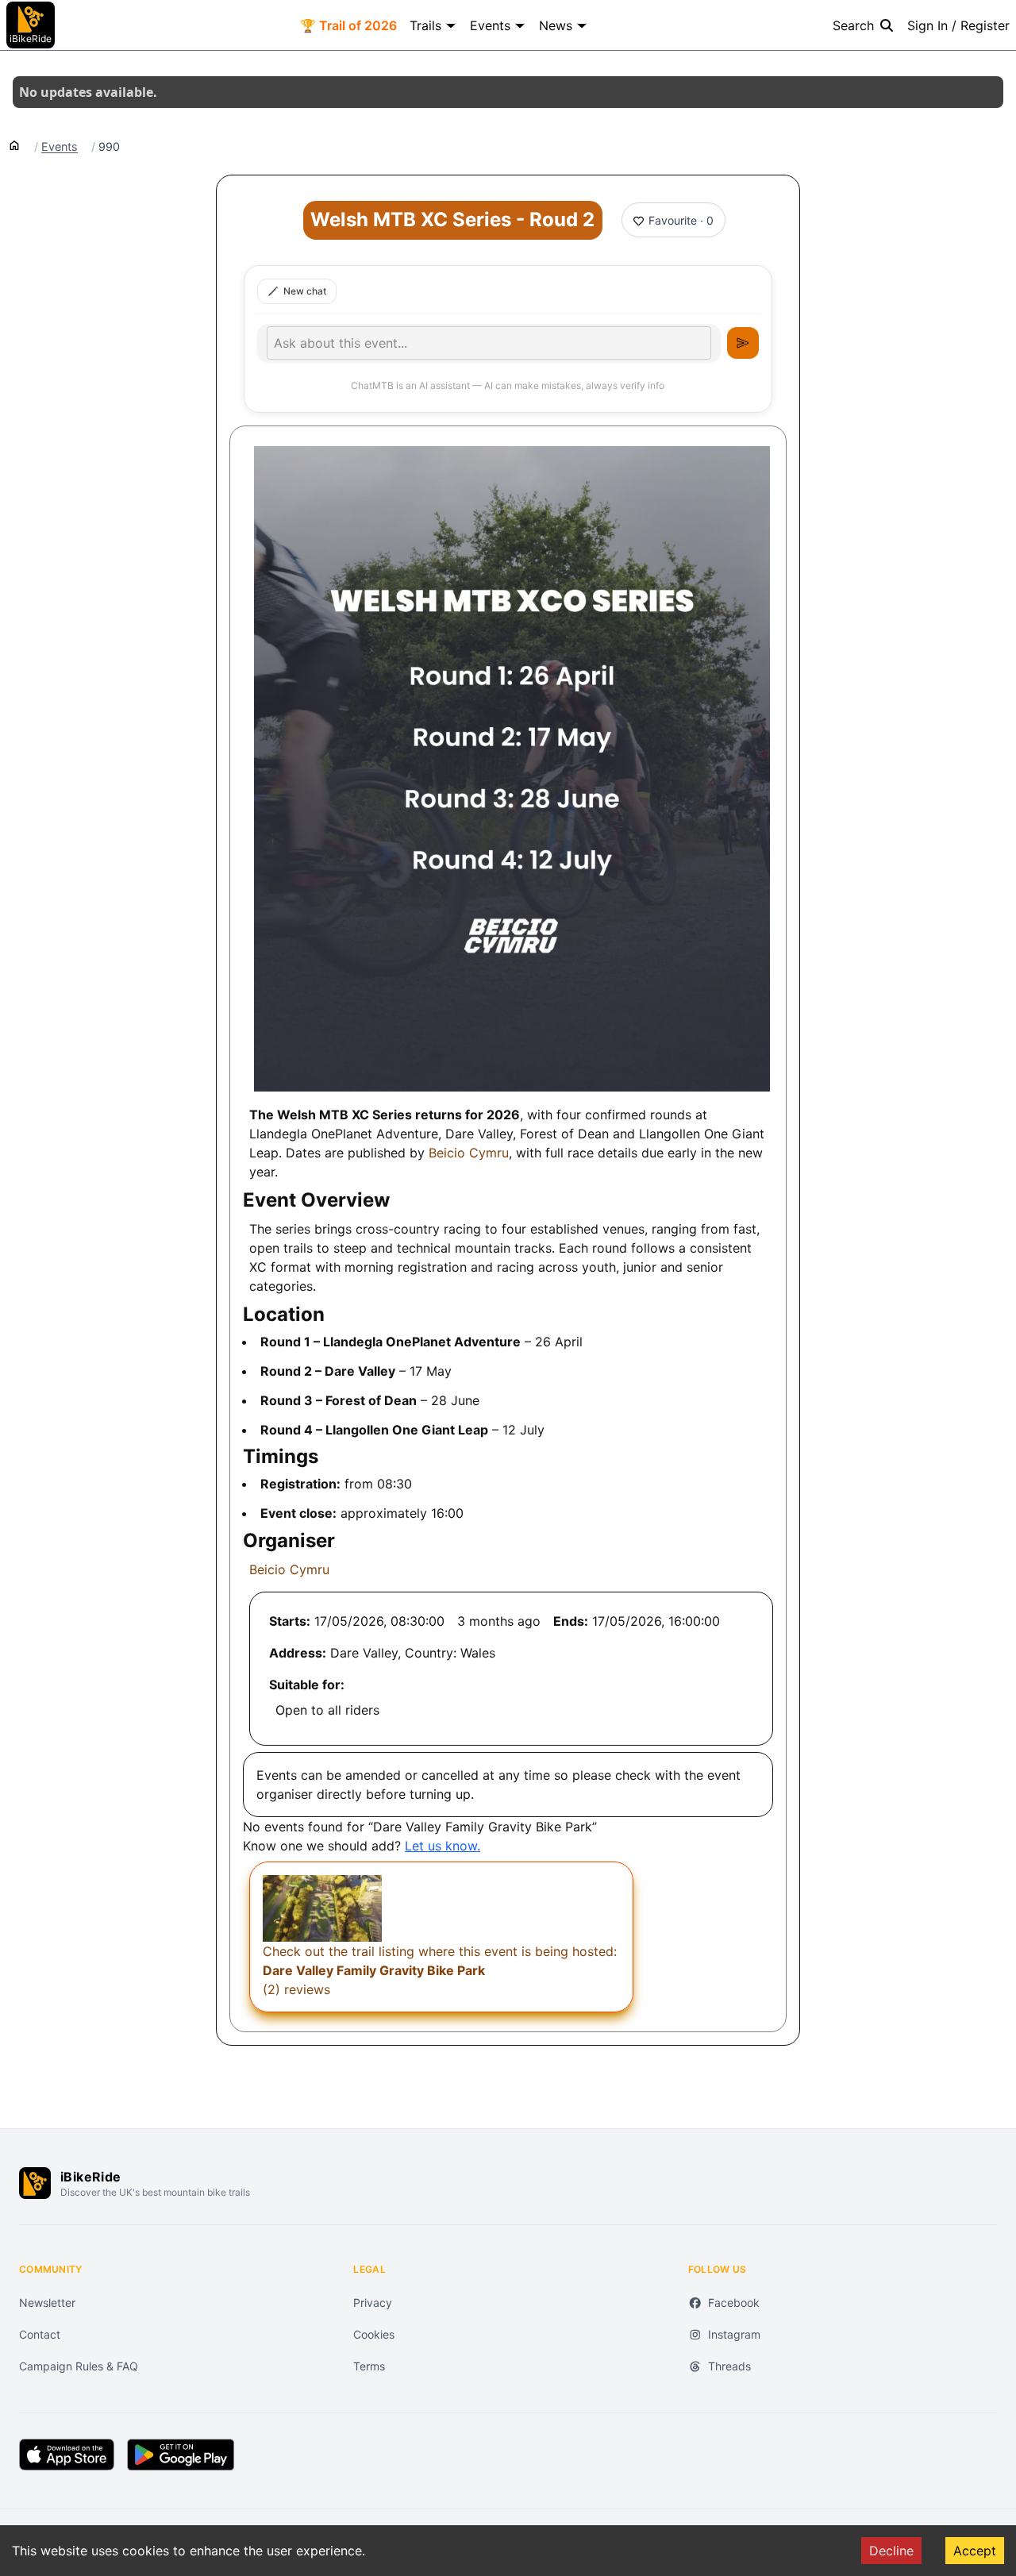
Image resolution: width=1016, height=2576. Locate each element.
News (556, 25)
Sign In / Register (958, 25)
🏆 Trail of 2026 (348, 25)
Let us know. (443, 1846)
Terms (369, 2366)
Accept (975, 2551)
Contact (40, 2334)
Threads (729, 2366)
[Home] (14, 144)
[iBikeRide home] (35, 2183)
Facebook (734, 2303)
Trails (425, 25)
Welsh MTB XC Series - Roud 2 (452, 219)
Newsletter (47, 2303)
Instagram (734, 2334)
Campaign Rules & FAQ (79, 2366)
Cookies (374, 2334)
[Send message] (743, 343)
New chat (305, 291)
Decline (891, 2551)
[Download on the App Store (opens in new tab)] (67, 2455)
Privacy (373, 2303)
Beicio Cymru (469, 1153)
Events (490, 25)
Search (853, 25)
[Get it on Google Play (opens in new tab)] (181, 2455)
